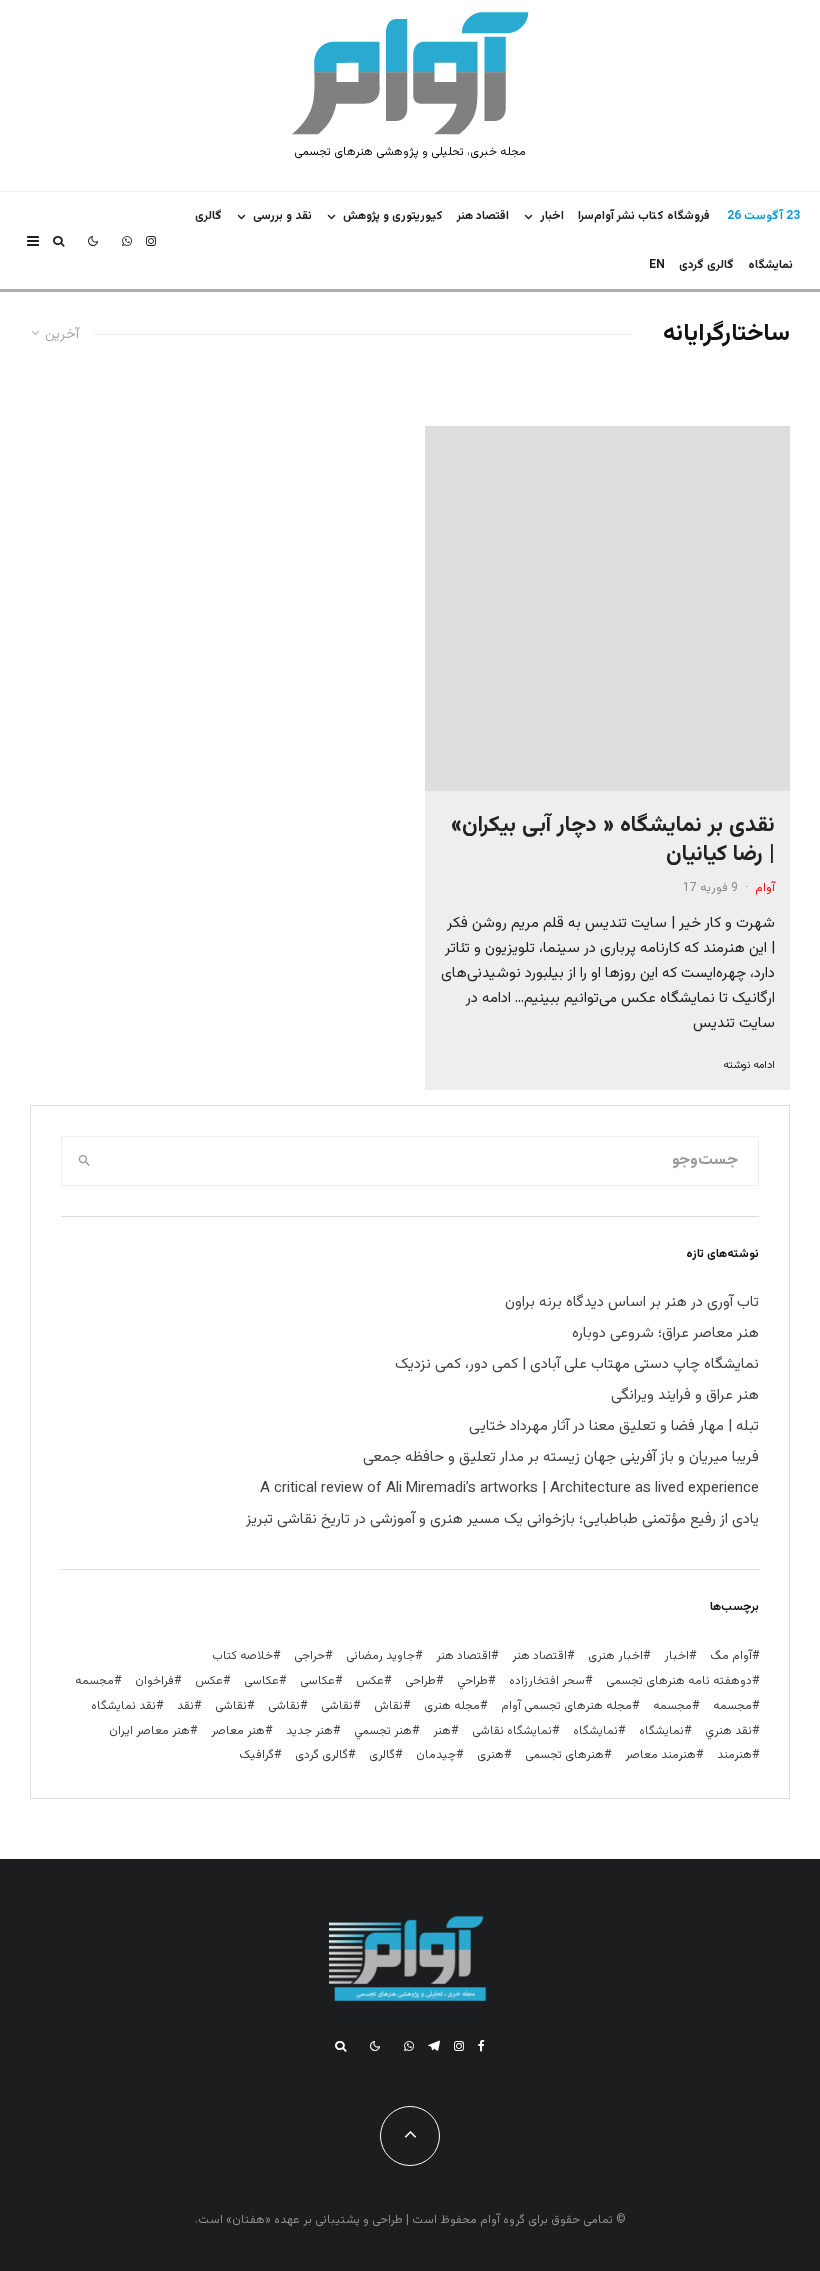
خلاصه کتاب (242, 1656)
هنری (490, 1755)
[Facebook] (481, 2046)
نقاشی (337, 1706)
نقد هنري (728, 1731)
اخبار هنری (615, 1656)
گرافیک (256, 1755)
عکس (209, 1681)
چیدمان (436, 1755)
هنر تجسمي (383, 1731)
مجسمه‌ (672, 1706)
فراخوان (154, 1681)
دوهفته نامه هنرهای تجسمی (679, 1681)
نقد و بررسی (282, 216)
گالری (208, 216)
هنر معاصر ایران (149, 1731)
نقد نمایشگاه (123, 1706)
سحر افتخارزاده (547, 1681)
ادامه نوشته (749, 1065)
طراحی (420, 1681)
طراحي (472, 1681)
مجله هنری (452, 1706)
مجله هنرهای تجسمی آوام (566, 1706)
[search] (85, 1161)
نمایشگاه (595, 1731)
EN (657, 265)
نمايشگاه (770, 265)
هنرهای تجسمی (564, 1755)
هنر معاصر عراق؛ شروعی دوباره (665, 1333)
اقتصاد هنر (483, 216)
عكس (370, 1681)
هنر (442, 1731)
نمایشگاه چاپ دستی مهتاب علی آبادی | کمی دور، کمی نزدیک (577, 1364)
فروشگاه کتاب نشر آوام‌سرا (644, 216)
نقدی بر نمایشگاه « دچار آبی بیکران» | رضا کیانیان (613, 840)
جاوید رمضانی (380, 1656)
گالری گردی (706, 265)
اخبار (552, 216)
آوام (765, 888)
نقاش (388, 1706)
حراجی (309, 1656)
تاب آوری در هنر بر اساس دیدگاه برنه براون (632, 1302)
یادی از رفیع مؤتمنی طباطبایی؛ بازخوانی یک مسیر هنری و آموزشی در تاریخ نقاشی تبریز (502, 1519)
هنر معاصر (238, 1731)
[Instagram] (151, 241)
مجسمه (94, 1681)
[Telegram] (434, 2046)
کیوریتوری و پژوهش (393, 216)
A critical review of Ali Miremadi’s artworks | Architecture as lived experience (509, 1488)
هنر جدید (309, 1731)
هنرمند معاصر (660, 1755)
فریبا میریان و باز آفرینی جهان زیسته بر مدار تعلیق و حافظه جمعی (561, 1457)
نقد (185, 1706)
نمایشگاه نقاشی (512, 1731)
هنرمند (734, 1755)
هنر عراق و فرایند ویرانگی (685, 1395)
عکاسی (317, 1681)
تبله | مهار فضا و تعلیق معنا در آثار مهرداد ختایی (614, 1426)
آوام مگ (731, 1656)
